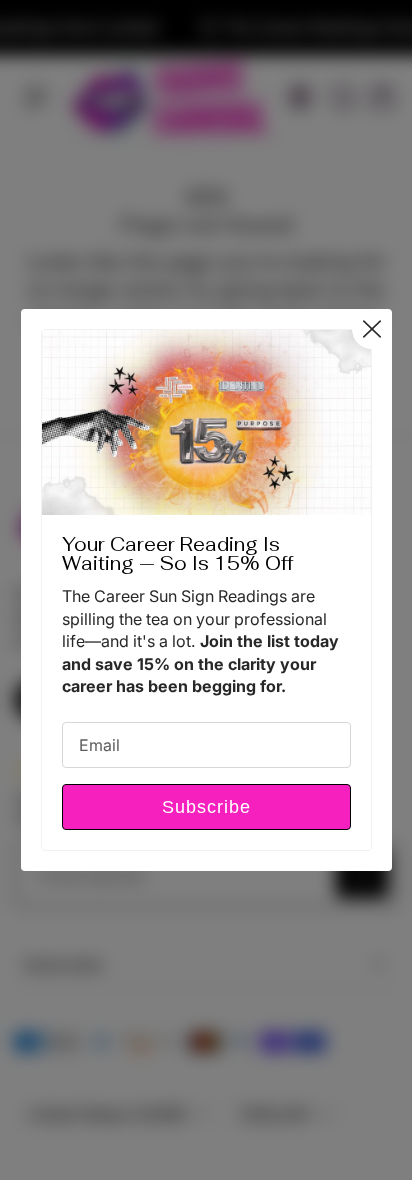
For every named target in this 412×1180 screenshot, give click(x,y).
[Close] (371, 329)
